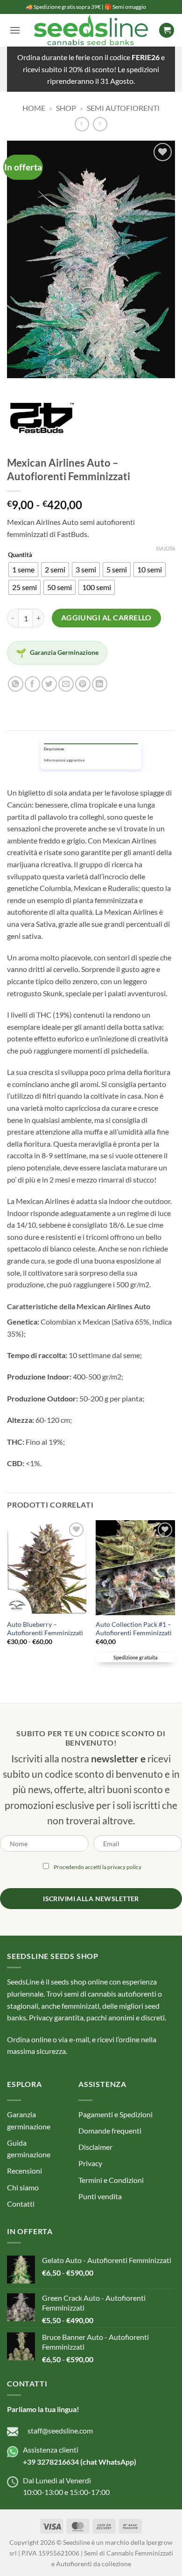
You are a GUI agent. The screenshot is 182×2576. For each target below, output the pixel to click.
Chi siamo (23, 2187)
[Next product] (82, 124)
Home (34, 108)
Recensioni (24, 2171)
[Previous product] (100, 124)
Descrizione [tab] (54, 749)
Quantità (20, 555)
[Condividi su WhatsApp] (16, 684)
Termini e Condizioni (111, 2180)
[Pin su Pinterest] (83, 684)
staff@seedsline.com (60, 2430)
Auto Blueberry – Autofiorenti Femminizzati (45, 1629)
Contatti (21, 2204)
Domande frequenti (110, 2131)
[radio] (23, 570)
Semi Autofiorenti (123, 108)
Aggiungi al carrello (106, 618)
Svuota (165, 548)
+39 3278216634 (51, 2462)
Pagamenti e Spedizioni (115, 2114)
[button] (15, 30)
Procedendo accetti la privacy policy (98, 1867)
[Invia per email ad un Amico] (66, 684)
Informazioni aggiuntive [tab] (64, 761)
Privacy (90, 2163)
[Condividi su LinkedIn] (100, 684)
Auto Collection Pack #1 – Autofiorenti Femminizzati (134, 1629)
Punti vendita (100, 2196)
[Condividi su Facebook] (32, 684)
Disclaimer (95, 2147)
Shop (66, 108)
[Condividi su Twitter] (49, 684)
